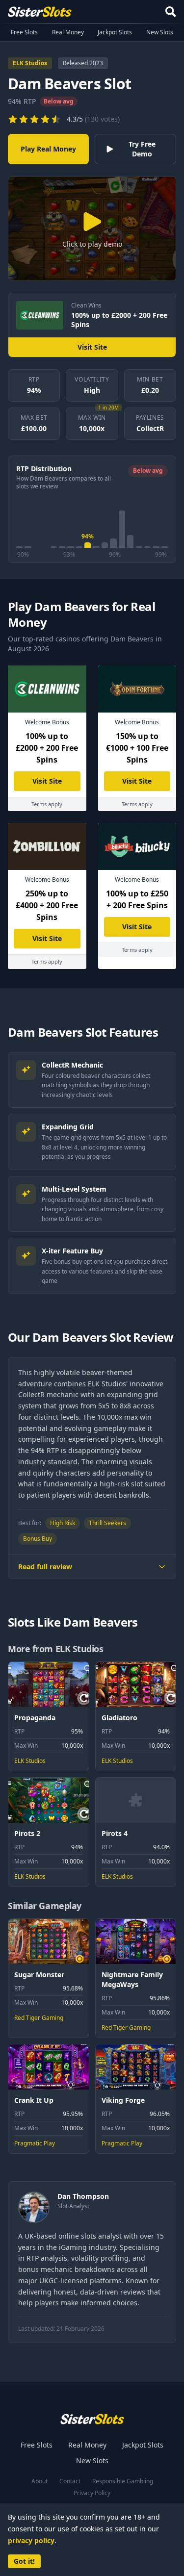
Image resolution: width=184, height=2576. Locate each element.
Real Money (68, 32)
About (39, 2481)
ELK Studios (30, 63)
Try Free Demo (142, 149)
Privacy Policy (92, 2493)
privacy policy (31, 2540)
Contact (70, 2481)
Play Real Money (48, 149)
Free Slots (24, 32)
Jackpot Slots (115, 32)
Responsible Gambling (123, 2481)
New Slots (160, 32)
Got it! (24, 2561)
